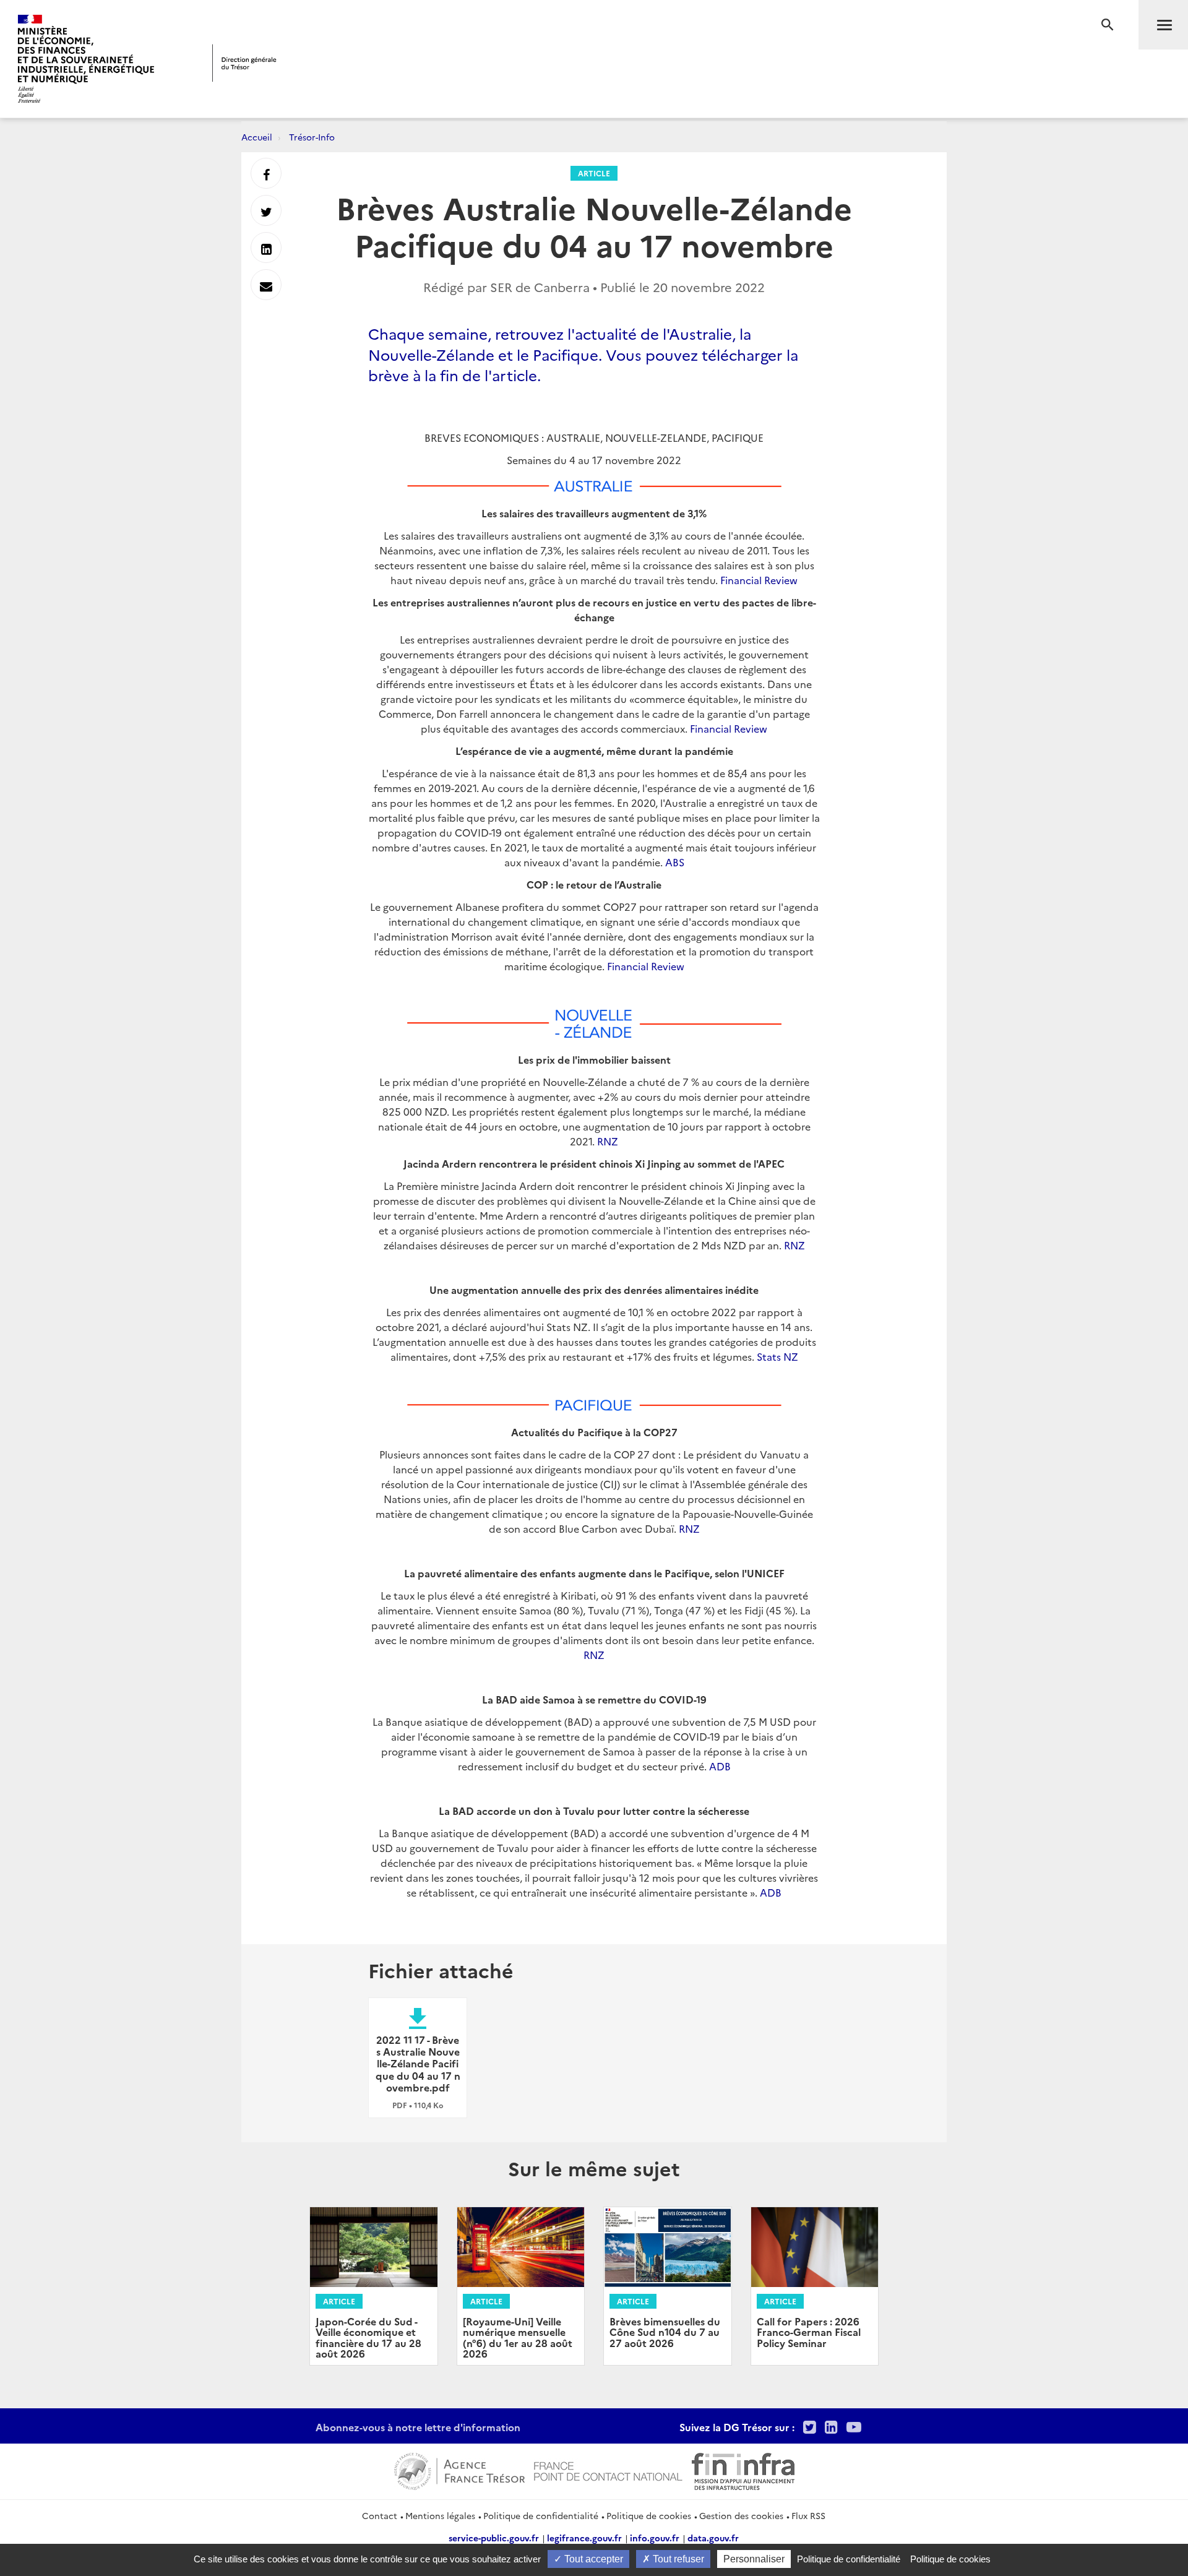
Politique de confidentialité (541, 2515)
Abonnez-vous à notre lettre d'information (418, 2427)
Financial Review (759, 580)
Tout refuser (677, 2559)
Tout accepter (592, 2559)
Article (594, 173)
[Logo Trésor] (244, 63)
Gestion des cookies (741, 2515)
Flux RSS (808, 2515)
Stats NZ (777, 1356)
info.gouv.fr (655, 2538)
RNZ (608, 1141)
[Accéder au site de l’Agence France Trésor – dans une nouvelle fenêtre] (459, 2470)
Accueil (257, 137)
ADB (720, 1766)
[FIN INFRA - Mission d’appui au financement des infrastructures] (743, 2470)
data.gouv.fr (713, 2538)
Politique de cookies (649, 2515)
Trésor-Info (312, 137)
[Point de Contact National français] (608, 2470)
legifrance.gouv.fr (584, 2538)
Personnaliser (754, 2559)
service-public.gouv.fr (494, 2538)
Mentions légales (440, 2515)
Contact (380, 2515)
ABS (675, 862)
